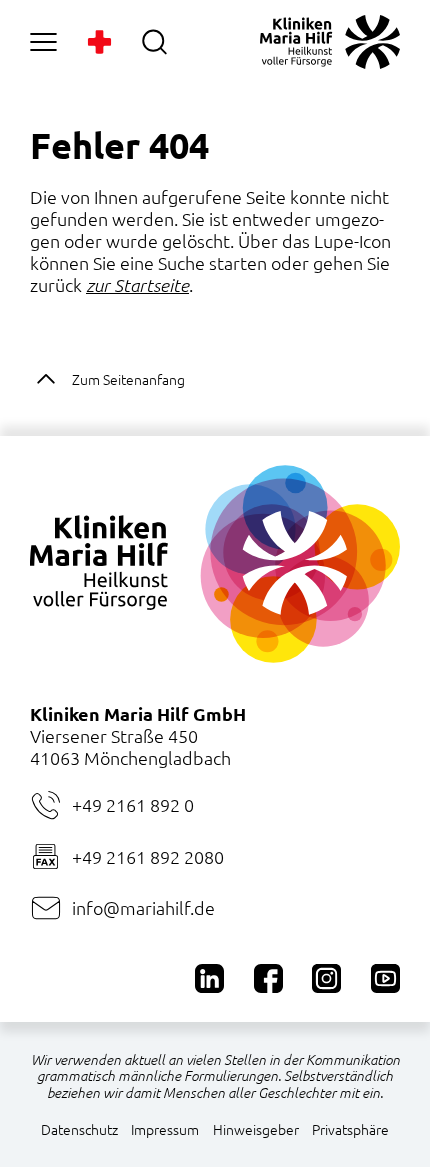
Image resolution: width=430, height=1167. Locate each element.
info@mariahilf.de (143, 907)
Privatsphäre (350, 1129)
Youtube (385, 978)
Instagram (326, 978)
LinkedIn (209, 978)
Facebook (268, 978)
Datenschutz (79, 1129)
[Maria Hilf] (330, 42)
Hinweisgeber (256, 1129)
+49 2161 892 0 (133, 804)
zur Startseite (137, 285)
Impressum (165, 1129)
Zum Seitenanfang (128, 379)
